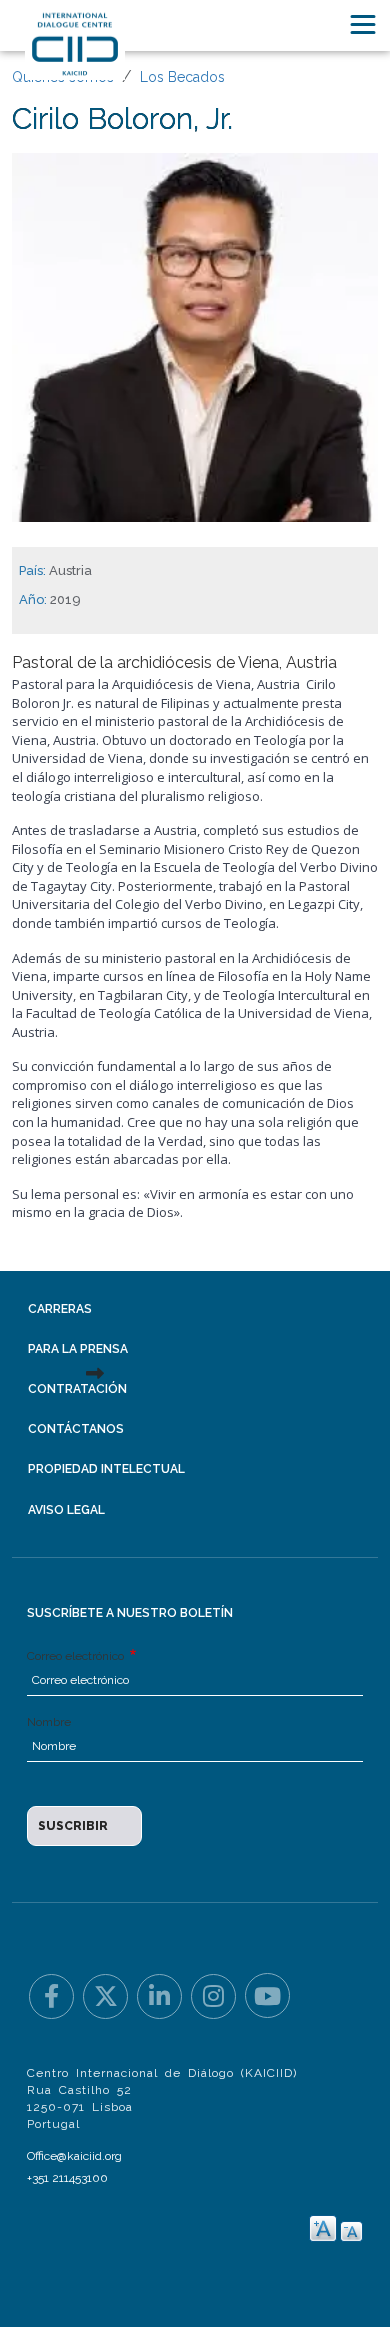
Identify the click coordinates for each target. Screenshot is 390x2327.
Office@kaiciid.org (74, 2156)
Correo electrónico (77, 1656)
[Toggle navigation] (363, 24)
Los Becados (182, 77)
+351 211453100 (67, 2178)
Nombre (49, 1722)
